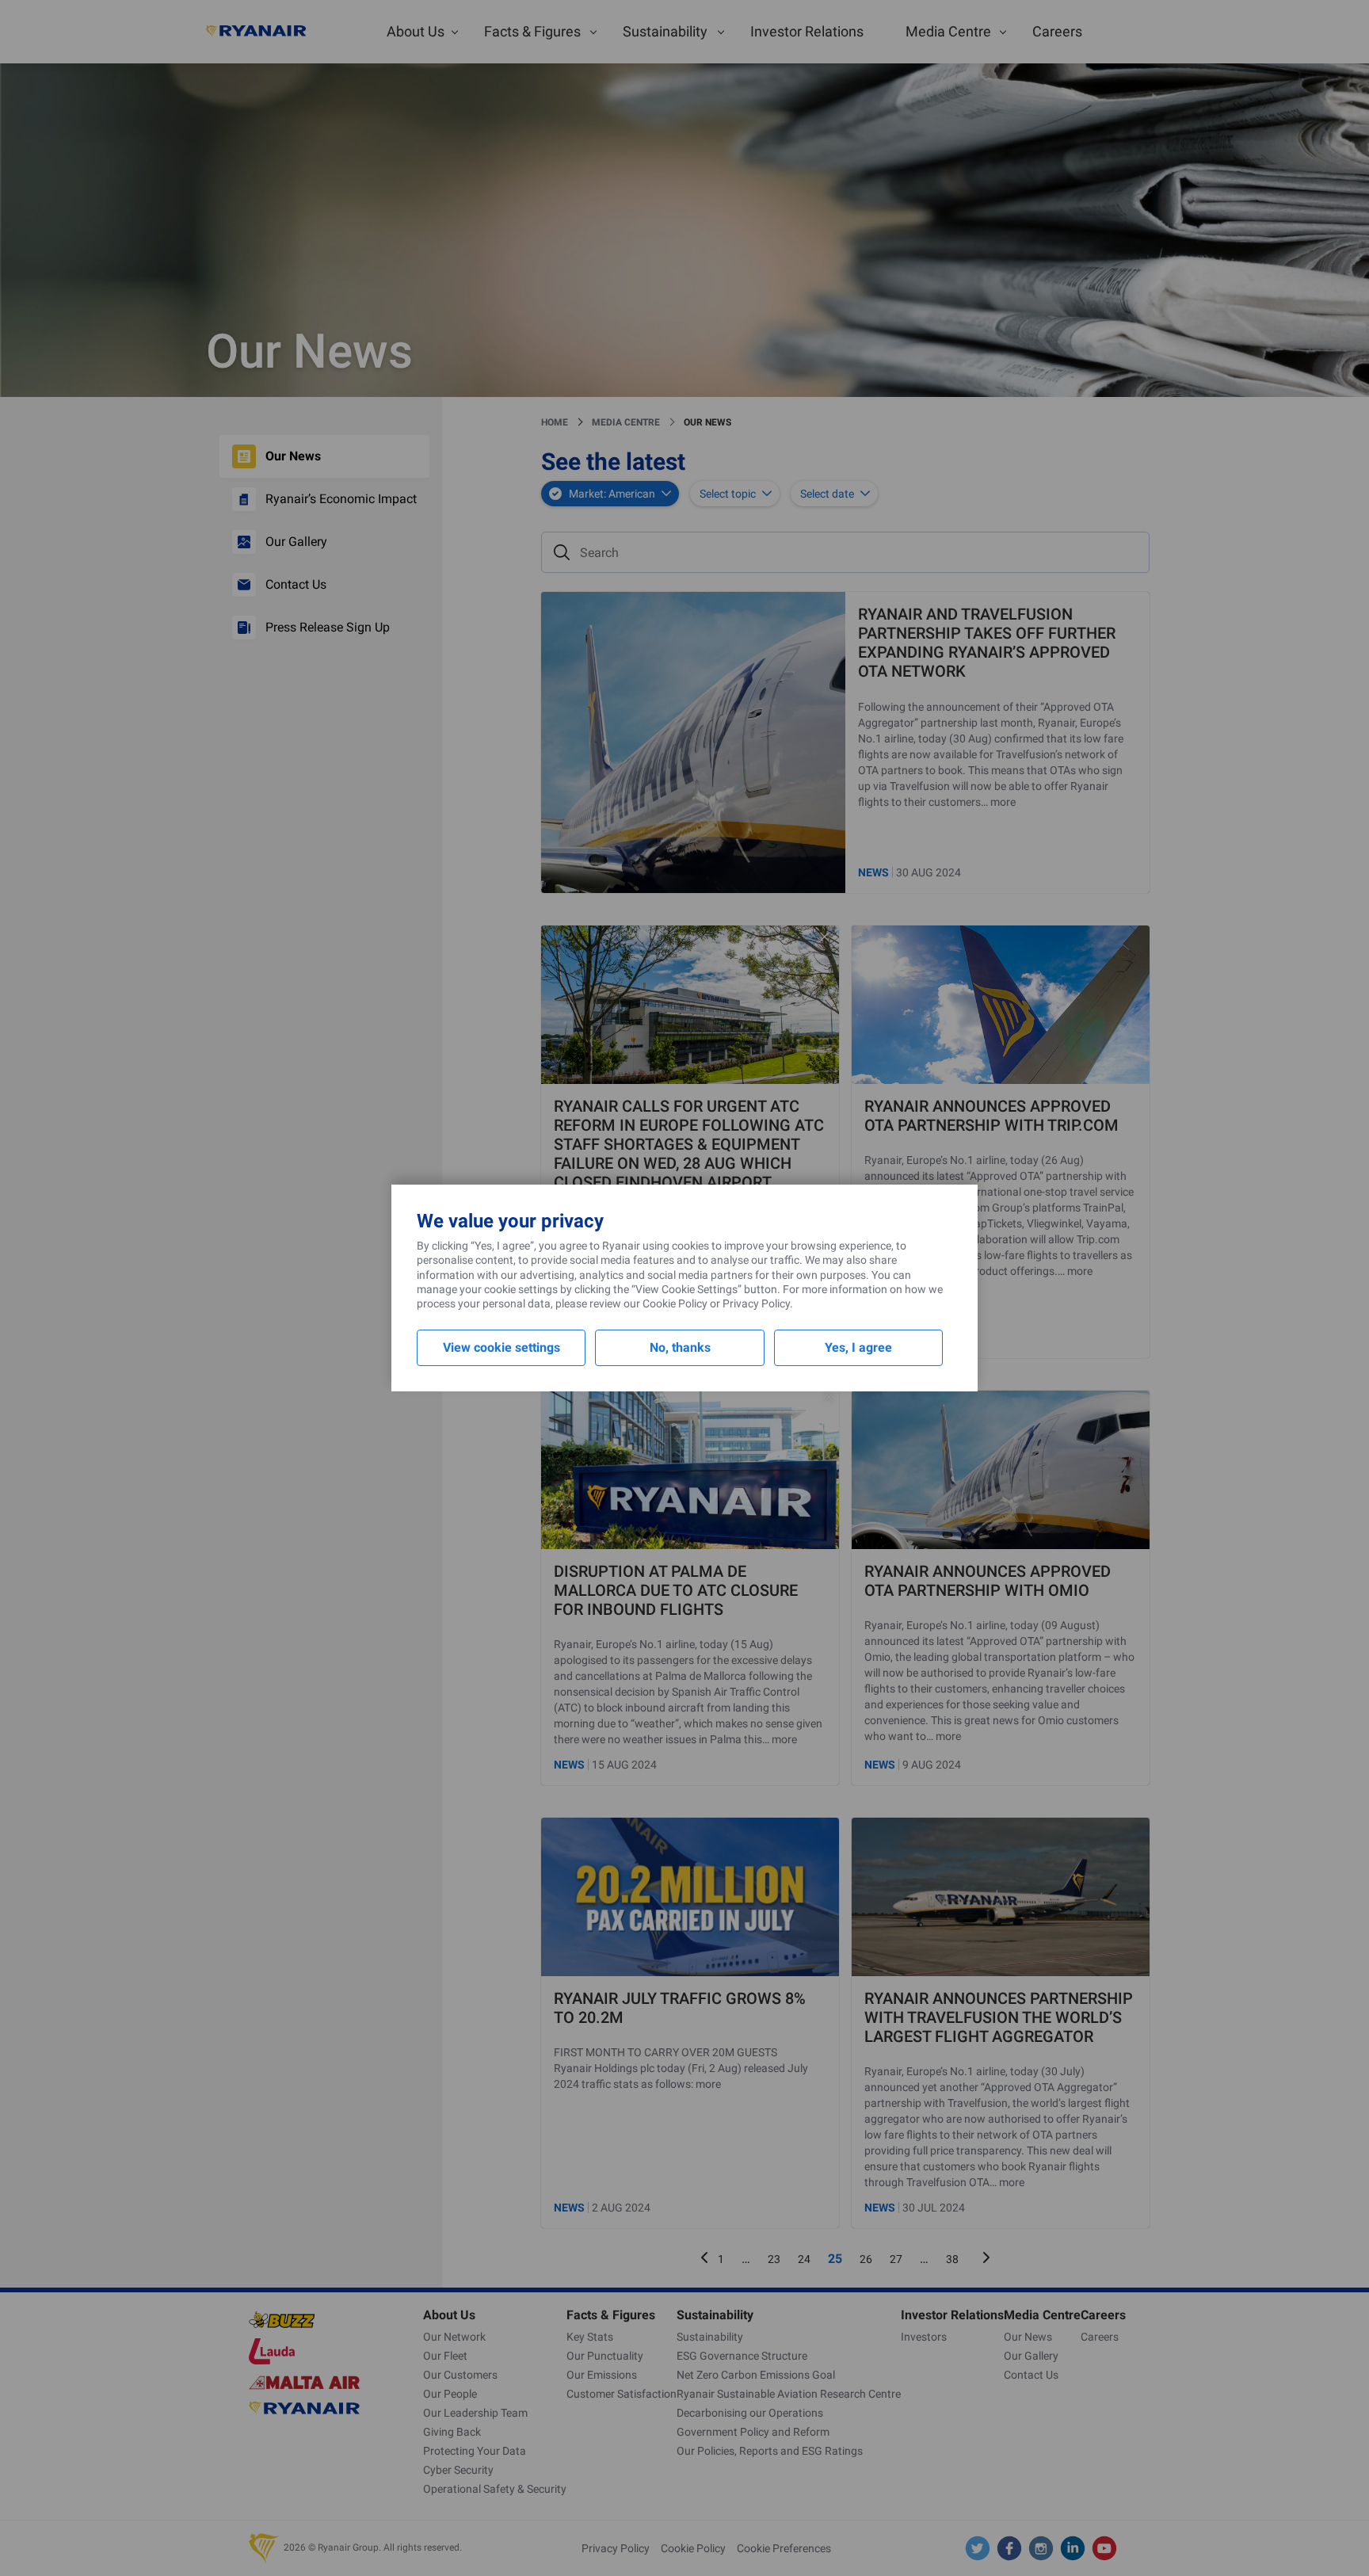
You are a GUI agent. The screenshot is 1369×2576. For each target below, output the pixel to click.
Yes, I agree (858, 1347)
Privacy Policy (756, 1303)
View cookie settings (501, 1347)
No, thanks (680, 1347)
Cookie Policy (675, 1303)
